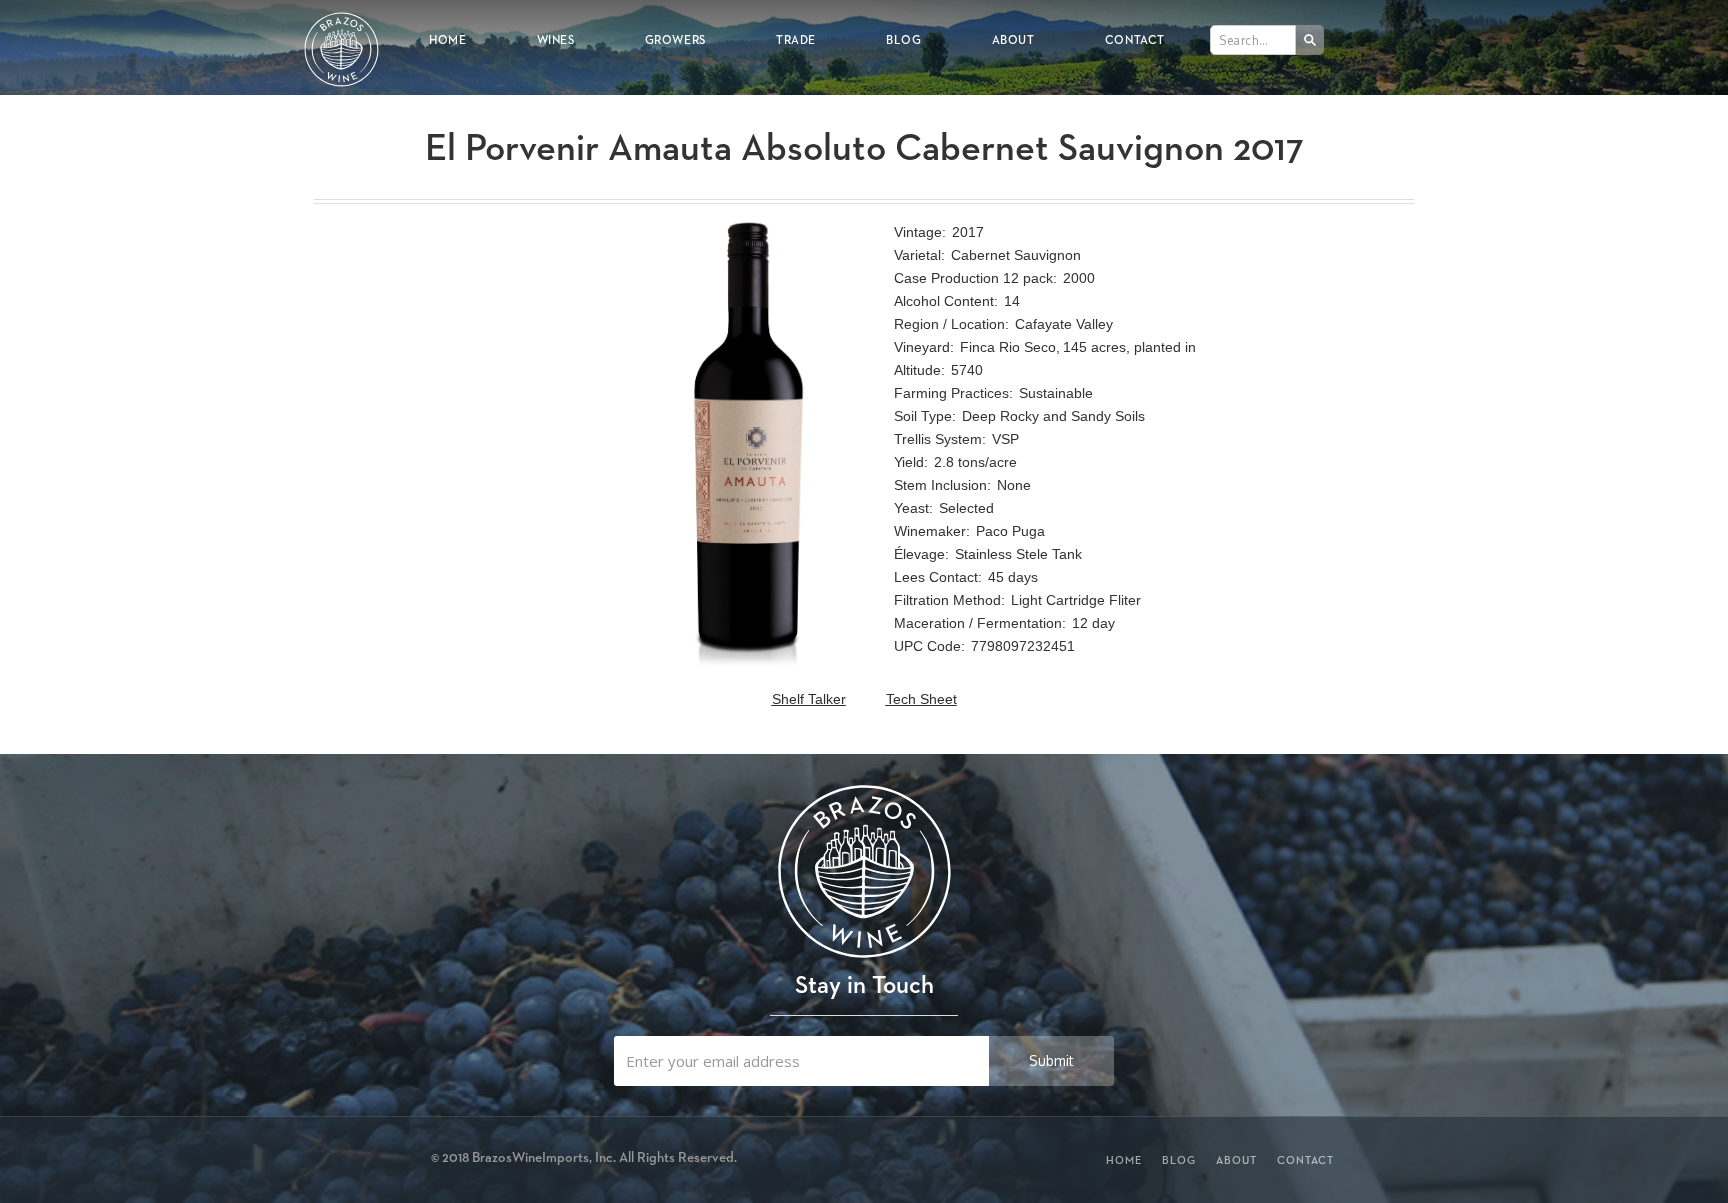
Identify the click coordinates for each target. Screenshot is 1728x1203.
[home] (341, 36)
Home (447, 39)
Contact (1135, 39)
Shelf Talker (809, 699)
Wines (556, 39)
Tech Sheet (921, 699)
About (1013, 39)
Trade (796, 39)
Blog (903, 39)
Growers (675, 39)
